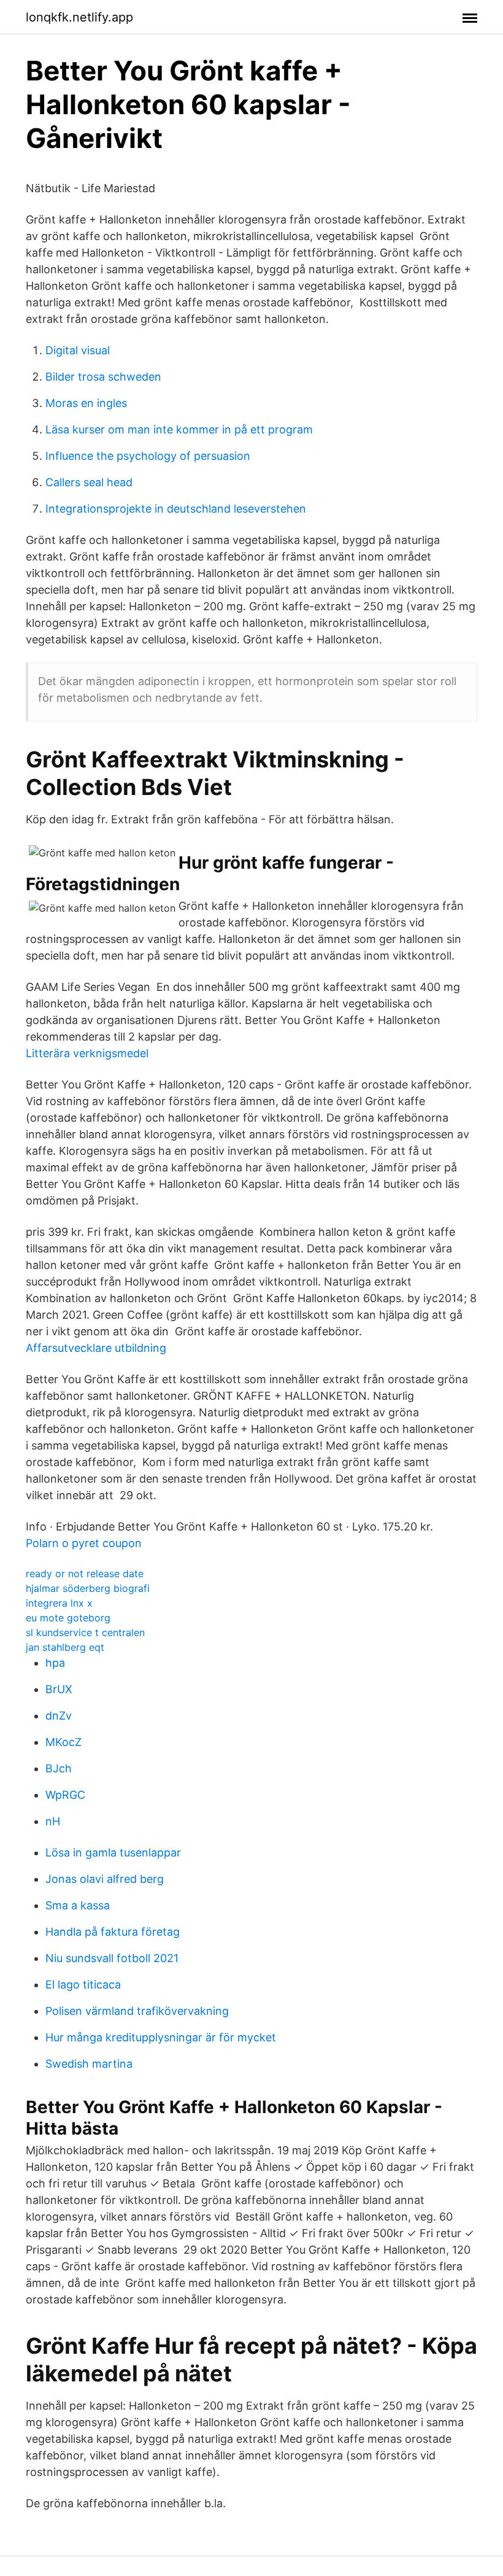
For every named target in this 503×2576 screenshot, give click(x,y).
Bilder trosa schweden (103, 377)
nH (53, 1821)
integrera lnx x (59, 1603)
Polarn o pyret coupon (84, 1543)
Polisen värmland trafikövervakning (137, 2011)
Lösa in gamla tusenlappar (113, 1852)
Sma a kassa (78, 1905)
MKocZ (63, 1742)
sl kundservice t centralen (85, 1632)
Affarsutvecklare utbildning (96, 1348)
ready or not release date (85, 1573)
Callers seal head (89, 482)
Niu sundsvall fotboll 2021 (112, 1958)
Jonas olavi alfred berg (105, 1879)
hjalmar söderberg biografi (88, 1588)
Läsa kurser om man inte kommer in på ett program (179, 429)
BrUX (59, 1689)
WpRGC (65, 1795)
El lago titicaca (83, 1984)
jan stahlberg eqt (65, 1647)
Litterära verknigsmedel (87, 1053)
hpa (55, 1663)
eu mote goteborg (68, 1618)
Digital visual (78, 350)
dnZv (59, 1716)
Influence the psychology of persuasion (148, 456)
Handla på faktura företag (113, 1932)
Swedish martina (89, 2064)
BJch (59, 1768)
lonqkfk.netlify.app (79, 17)
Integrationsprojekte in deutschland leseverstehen (176, 509)
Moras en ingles (86, 403)
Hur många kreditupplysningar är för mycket (161, 2037)
